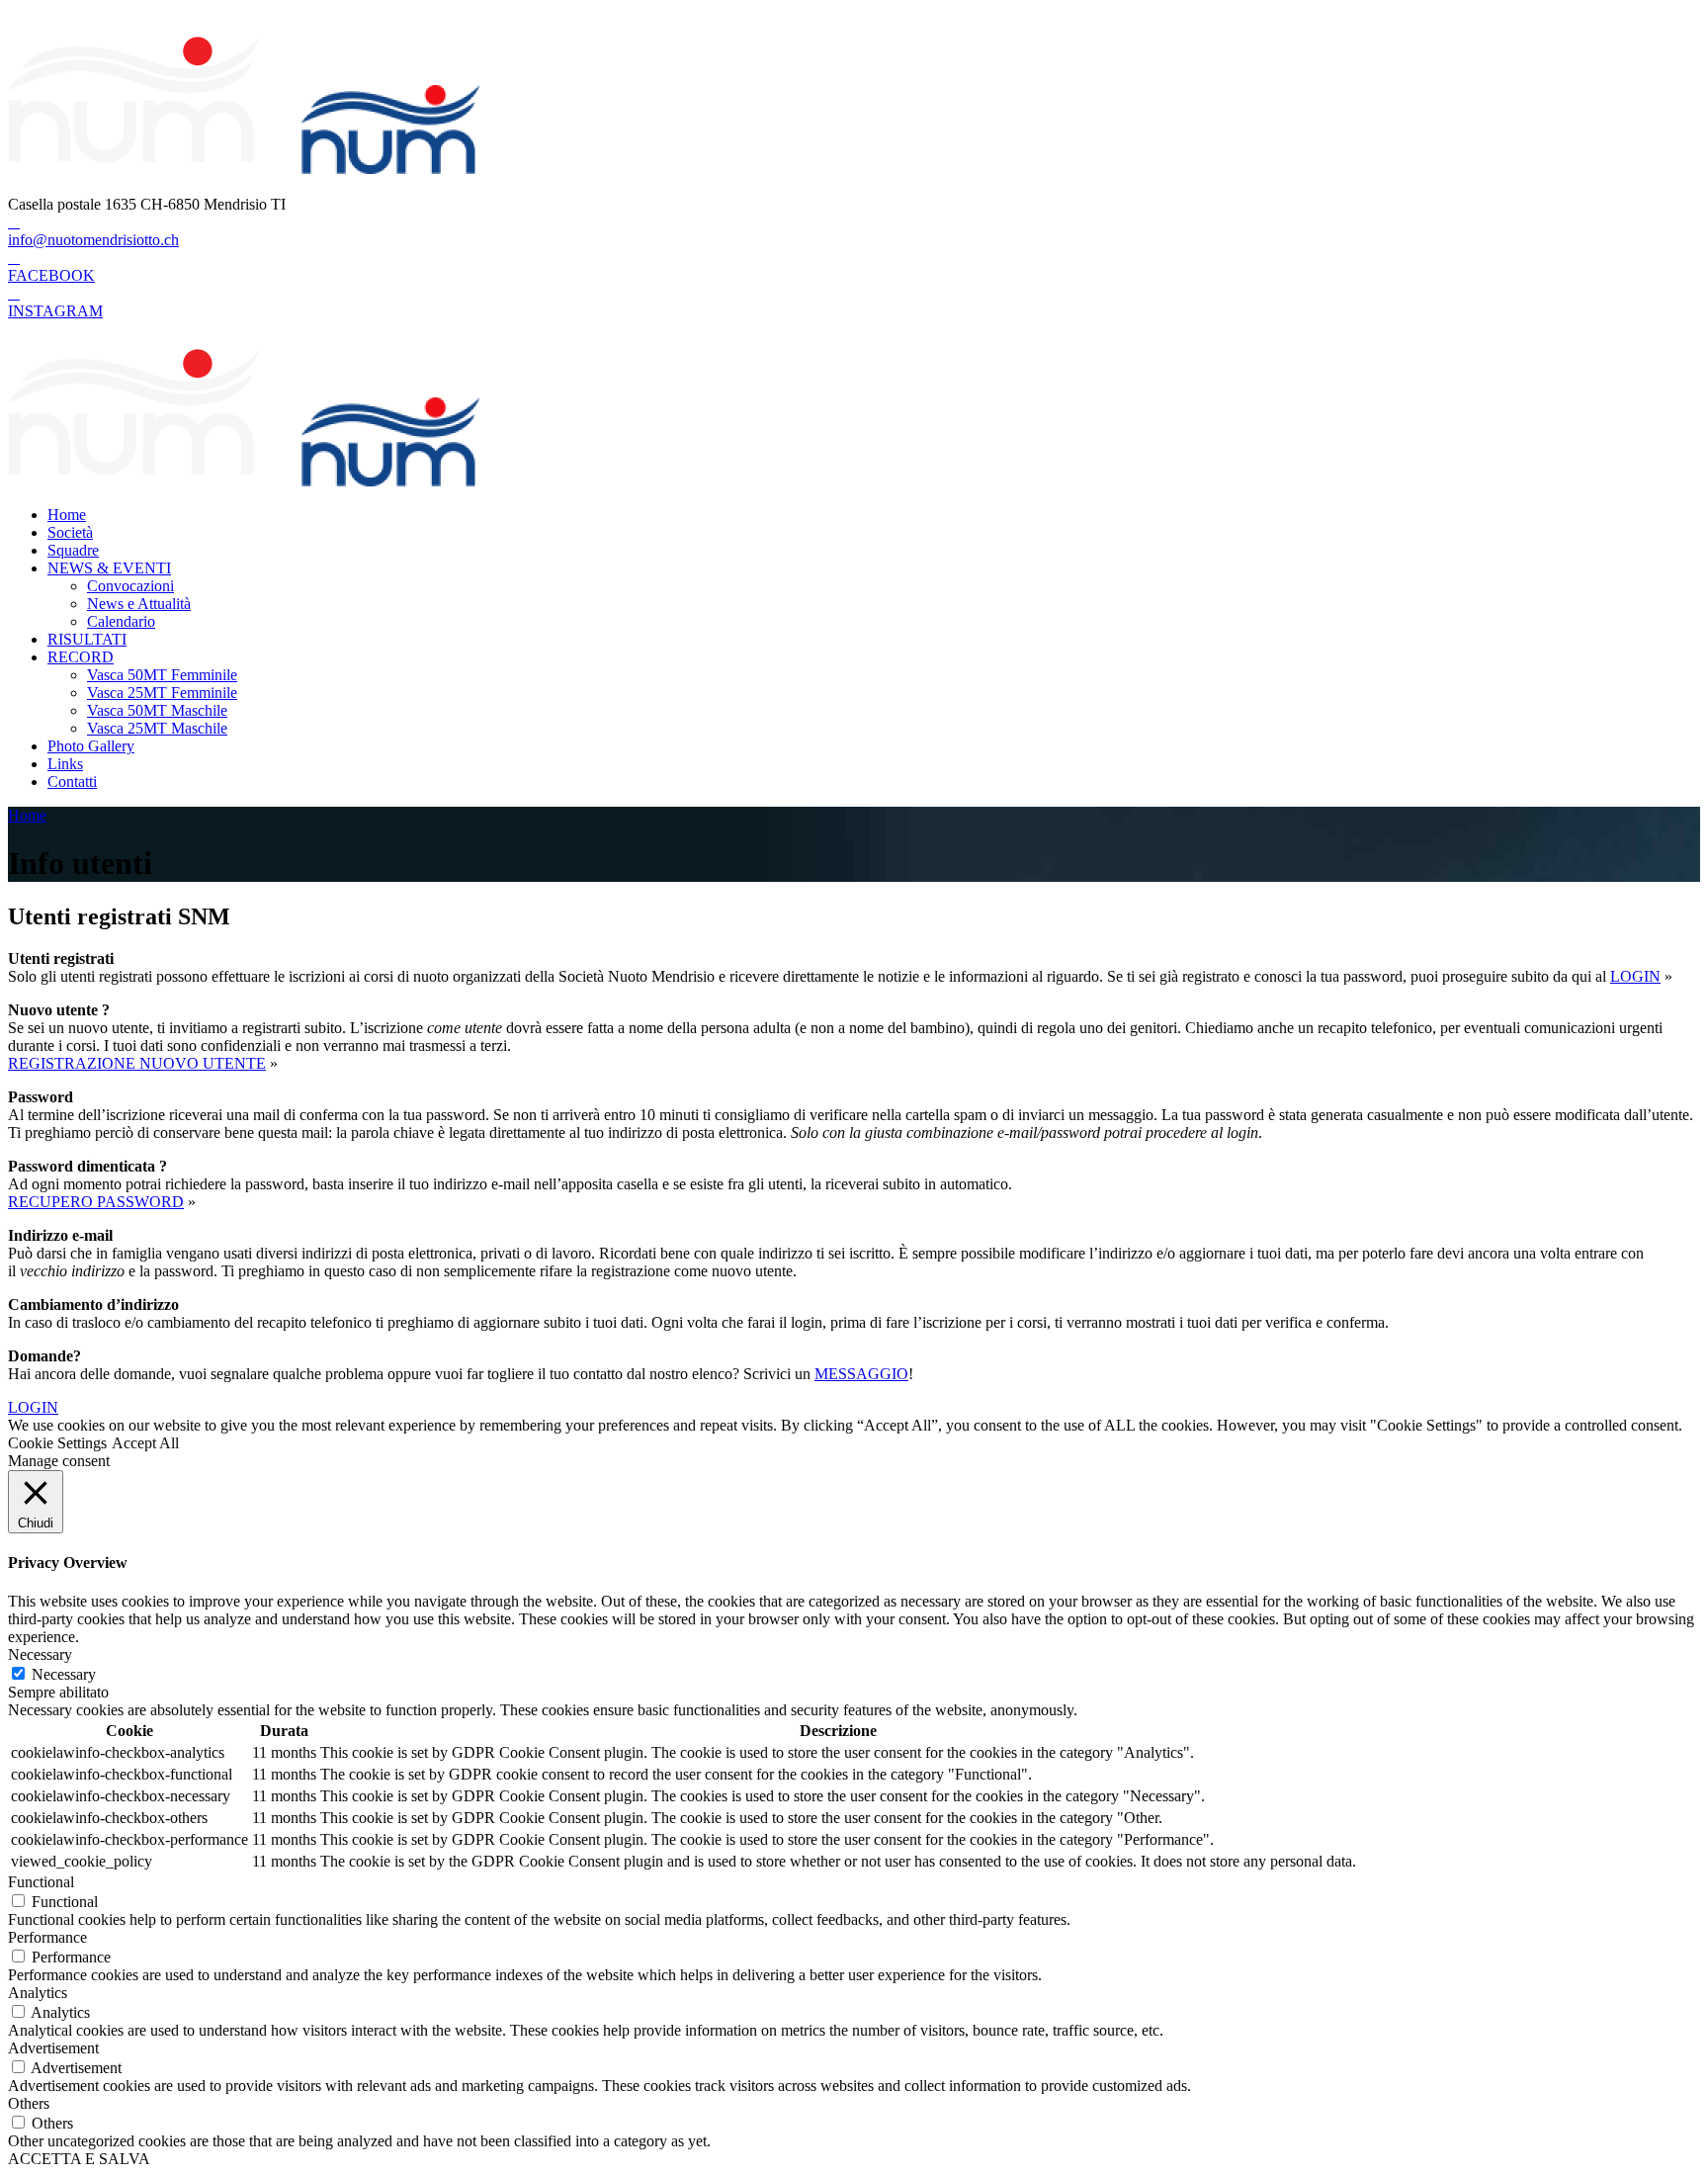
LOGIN (1635, 976)
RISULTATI (87, 639)
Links (65, 764)
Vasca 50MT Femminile (162, 675)
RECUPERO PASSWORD (96, 1202)
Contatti (72, 782)
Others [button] (29, 2103)
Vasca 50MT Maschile (157, 710)
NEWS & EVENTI (109, 568)
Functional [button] (41, 1882)
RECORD (81, 657)
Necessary (64, 1674)
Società (70, 532)
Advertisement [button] (53, 2048)
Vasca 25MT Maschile (157, 728)
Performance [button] (47, 1937)
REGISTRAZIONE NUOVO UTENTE (137, 1063)
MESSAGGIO (861, 1374)
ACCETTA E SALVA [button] (79, 2159)
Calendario (121, 621)
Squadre (73, 550)
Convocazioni (130, 586)
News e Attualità (139, 604)
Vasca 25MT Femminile (162, 693)
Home (67, 515)
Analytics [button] (38, 1993)
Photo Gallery (91, 746)
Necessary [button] (40, 1654)
